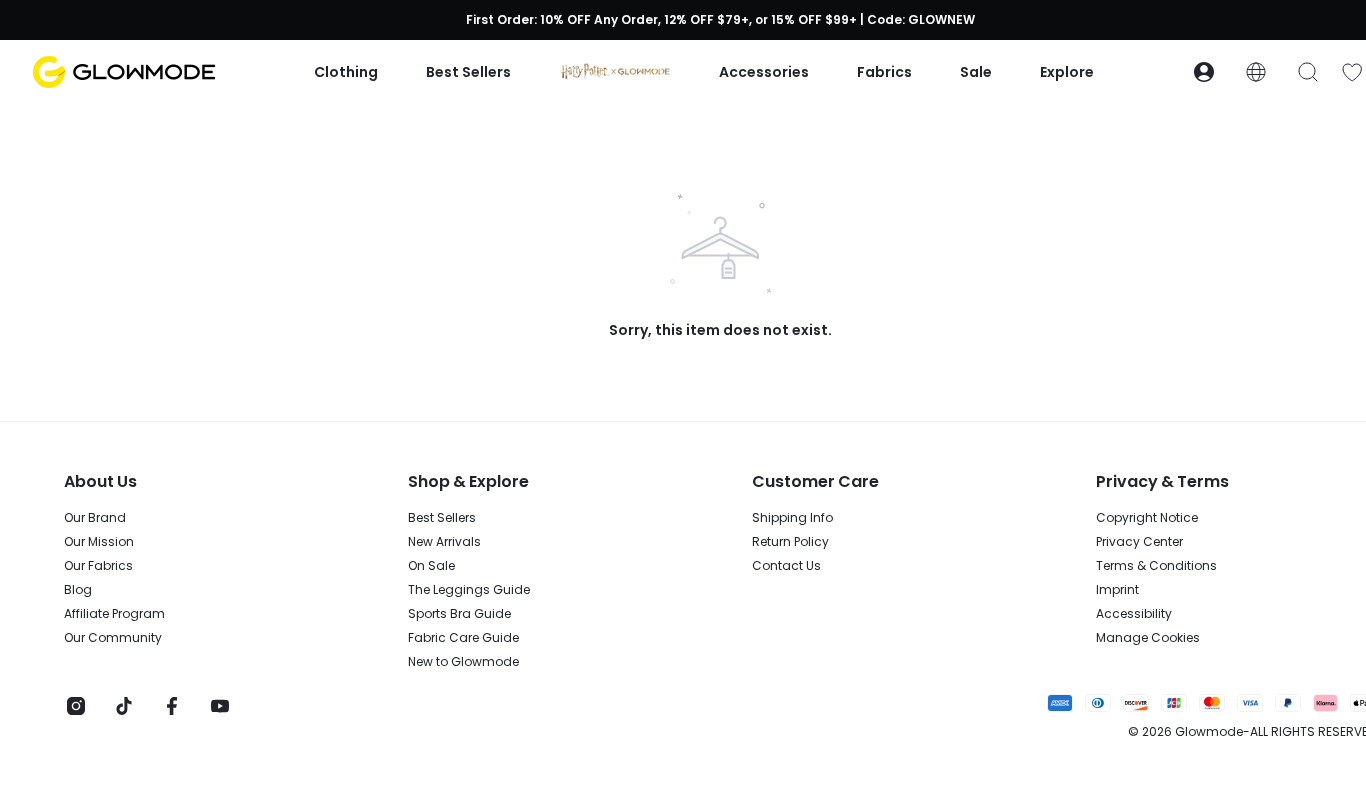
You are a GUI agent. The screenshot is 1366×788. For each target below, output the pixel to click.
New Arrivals (444, 542)
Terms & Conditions (1156, 566)
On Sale (431, 566)
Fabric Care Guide (463, 638)
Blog (78, 590)
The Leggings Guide (469, 590)
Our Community (113, 638)
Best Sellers (442, 518)
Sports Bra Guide (459, 614)
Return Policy (790, 542)
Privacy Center (1139, 542)
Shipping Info (792, 518)
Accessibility (1134, 614)
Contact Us (786, 566)
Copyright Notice (1147, 518)
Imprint (1117, 590)
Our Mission (99, 542)
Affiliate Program (114, 614)
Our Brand (95, 518)
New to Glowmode (463, 662)
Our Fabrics (98, 566)
